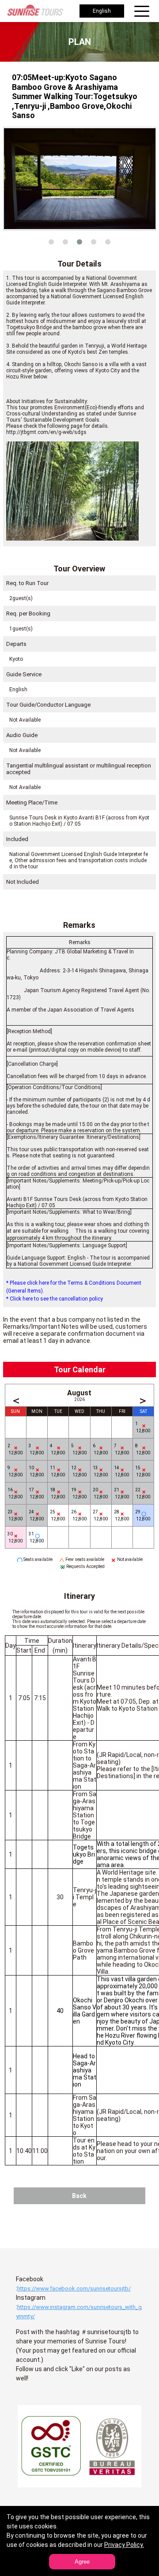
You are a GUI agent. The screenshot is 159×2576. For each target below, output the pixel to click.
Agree (82, 2562)
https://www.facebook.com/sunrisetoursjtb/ (74, 2289)
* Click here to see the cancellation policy (55, 1299)
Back (79, 2196)
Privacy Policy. (124, 2545)
